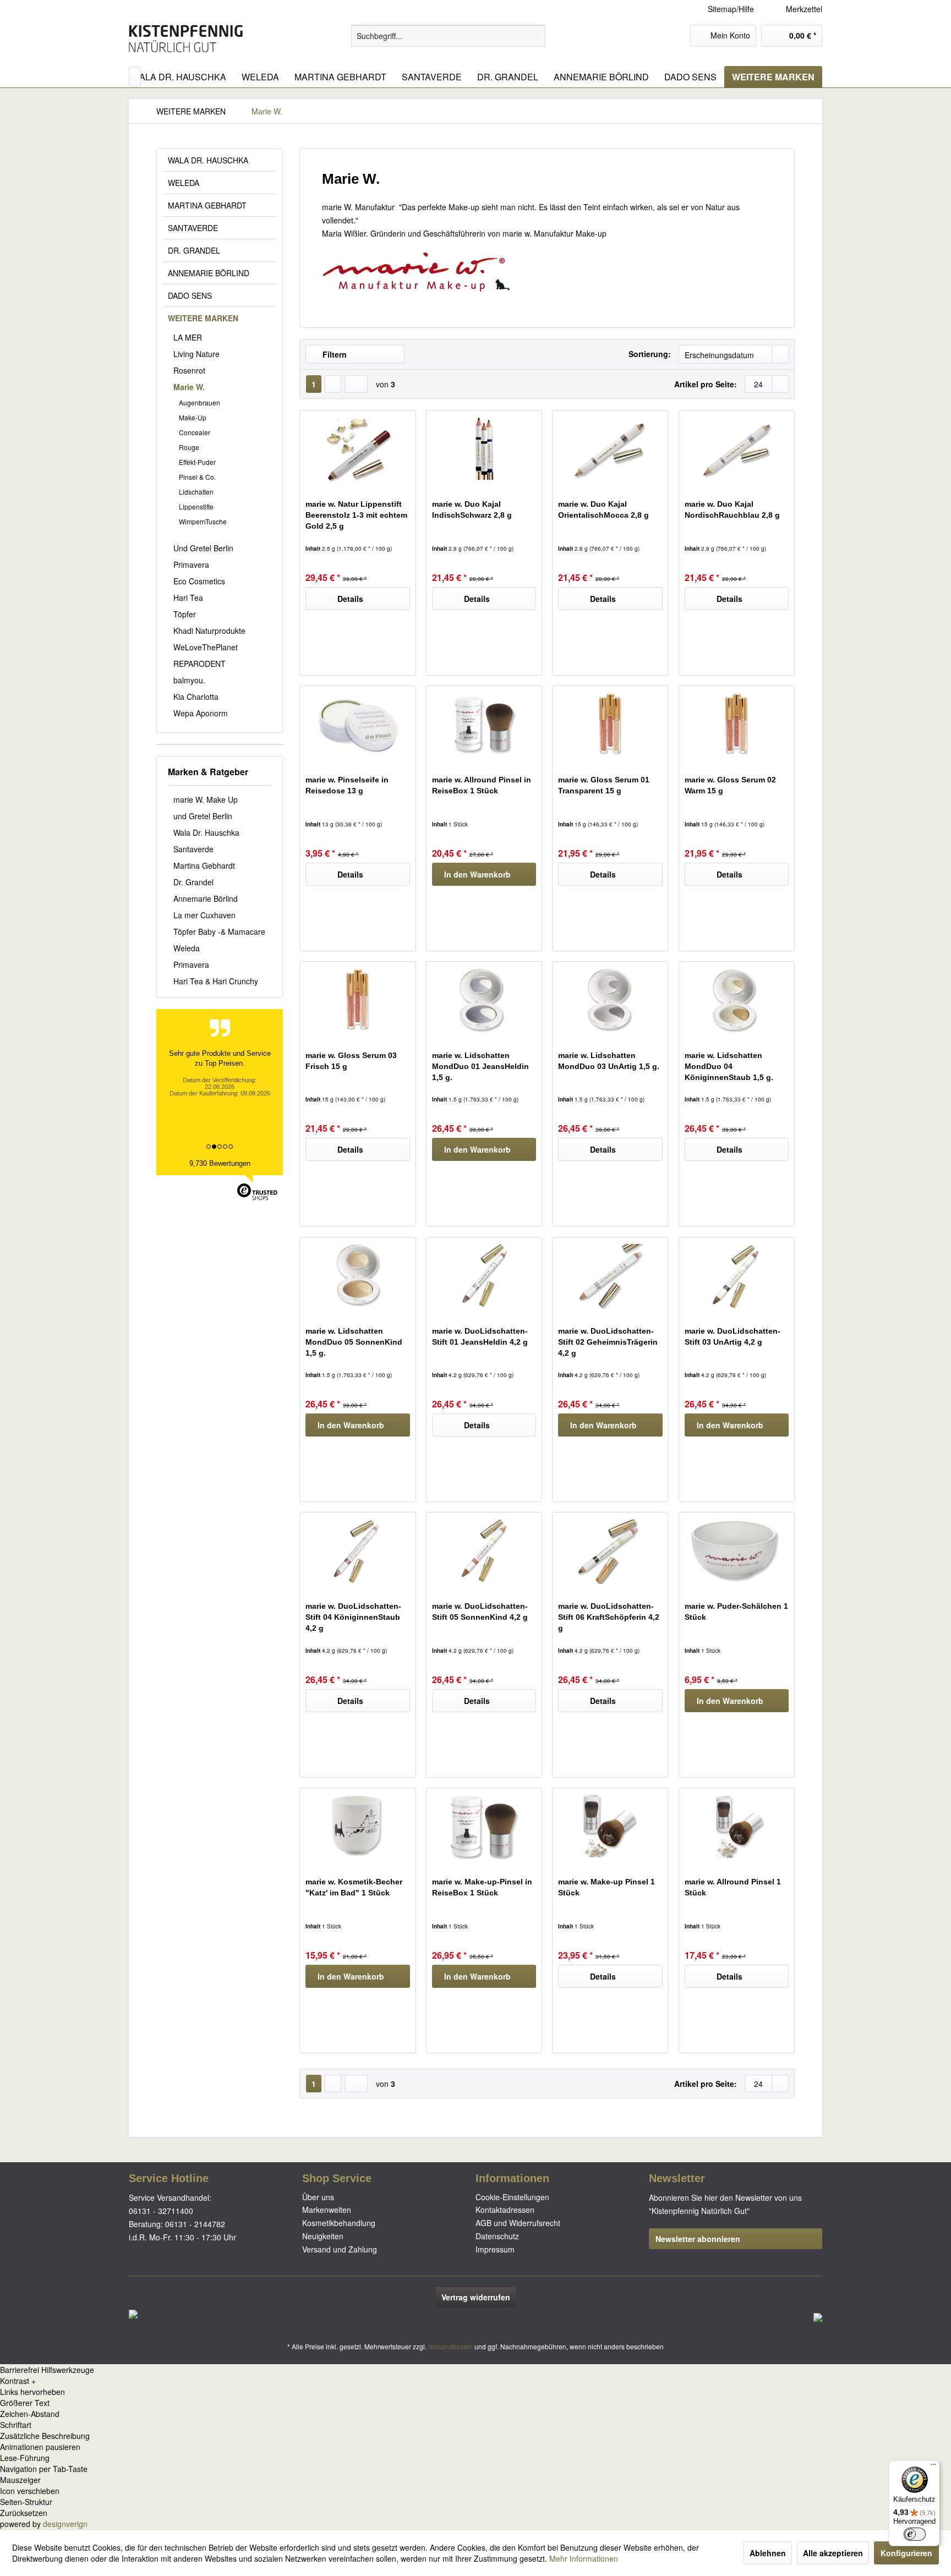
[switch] (915, 2534)
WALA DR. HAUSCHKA (208, 160)
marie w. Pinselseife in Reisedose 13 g (347, 785)
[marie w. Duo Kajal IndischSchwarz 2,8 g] (484, 449)
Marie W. (189, 387)
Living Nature (196, 354)
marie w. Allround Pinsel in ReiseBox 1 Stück (482, 785)
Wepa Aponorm (201, 713)
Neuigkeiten (323, 2236)
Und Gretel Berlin (203, 548)
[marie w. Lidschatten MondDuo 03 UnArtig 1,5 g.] (610, 1000)
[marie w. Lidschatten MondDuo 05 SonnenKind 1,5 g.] (357, 1276)
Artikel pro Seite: (706, 384)
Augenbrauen (200, 402)
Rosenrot (189, 370)
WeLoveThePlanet (206, 647)
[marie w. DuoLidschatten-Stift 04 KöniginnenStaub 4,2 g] (357, 1551)
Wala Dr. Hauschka (206, 832)
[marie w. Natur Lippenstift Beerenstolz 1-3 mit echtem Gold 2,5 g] (357, 449)
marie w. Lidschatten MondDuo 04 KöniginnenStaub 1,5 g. (729, 1066)
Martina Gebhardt (204, 865)
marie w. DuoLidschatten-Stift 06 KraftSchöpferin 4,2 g (609, 1617)
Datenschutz (497, 2236)
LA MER (188, 337)
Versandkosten (450, 2346)
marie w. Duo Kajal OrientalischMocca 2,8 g (603, 509)
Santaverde (193, 849)
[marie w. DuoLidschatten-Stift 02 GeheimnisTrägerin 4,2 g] (610, 1276)
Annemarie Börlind (206, 898)
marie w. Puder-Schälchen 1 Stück (736, 1612)
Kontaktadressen (505, 2210)
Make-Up (193, 417)
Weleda (187, 948)
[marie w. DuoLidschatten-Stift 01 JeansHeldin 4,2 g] (484, 1276)
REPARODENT (200, 664)
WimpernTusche (203, 521)
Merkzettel (803, 9)
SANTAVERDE (193, 228)
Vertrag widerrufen (476, 2297)
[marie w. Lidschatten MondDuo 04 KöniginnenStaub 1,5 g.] (737, 1000)
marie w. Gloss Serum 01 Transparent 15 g (604, 785)
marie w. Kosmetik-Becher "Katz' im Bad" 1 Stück (354, 1887)
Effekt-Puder (197, 462)
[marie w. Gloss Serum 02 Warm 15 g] (737, 725)
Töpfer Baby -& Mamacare (219, 931)
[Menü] (933, 2467)
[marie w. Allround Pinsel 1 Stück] (737, 1827)
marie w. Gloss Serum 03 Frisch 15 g (351, 1061)
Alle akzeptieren (833, 2553)
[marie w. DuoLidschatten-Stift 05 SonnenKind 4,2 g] (484, 1551)
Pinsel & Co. (197, 477)
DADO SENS (190, 295)
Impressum (495, 2249)
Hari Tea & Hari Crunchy (216, 981)
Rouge (189, 447)
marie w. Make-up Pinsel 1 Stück (606, 1887)
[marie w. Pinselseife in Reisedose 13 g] (357, 725)
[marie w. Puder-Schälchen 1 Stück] (737, 1551)
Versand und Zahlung (340, 2249)
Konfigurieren (906, 2553)
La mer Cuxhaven (204, 915)
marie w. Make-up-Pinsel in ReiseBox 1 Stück (482, 1887)
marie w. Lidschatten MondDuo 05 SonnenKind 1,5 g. (354, 1342)
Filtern (334, 354)
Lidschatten (196, 492)
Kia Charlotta (196, 697)
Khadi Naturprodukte (209, 631)
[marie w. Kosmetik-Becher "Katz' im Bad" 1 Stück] (357, 1827)
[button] (475, 2381)
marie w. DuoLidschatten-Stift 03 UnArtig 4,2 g (733, 1336)
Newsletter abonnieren (698, 2239)
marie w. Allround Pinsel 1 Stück (733, 1887)
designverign (65, 2524)
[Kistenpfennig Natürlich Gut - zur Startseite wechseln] (186, 39)
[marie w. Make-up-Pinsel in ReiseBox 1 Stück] (484, 1827)
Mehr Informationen (584, 2558)
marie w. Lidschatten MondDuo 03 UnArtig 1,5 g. (609, 1061)
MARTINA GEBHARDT (207, 205)
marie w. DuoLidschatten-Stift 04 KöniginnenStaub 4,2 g (353, 1617)
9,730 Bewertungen (220, 1163)
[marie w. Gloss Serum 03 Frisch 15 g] (357, 1000)
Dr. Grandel (193, 882)
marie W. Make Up (206, 799)
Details (350, 599)
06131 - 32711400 (161, 2211)
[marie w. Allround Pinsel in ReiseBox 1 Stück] (484, 725)
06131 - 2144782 (195, 2224)
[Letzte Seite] (356, 384)
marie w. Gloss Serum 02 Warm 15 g (730, 785)
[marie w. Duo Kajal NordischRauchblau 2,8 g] (737, 449)
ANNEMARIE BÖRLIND (209, 273)
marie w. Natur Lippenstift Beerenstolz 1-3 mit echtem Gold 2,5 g (356, 515)
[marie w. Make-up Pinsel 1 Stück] (610, 1827)
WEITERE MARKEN (203, 318)
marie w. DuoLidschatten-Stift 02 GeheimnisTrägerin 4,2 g (608, 1342)
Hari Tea (188, 598)
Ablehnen (768, 2553)
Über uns (318, 2197)
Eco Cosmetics (199, 581)
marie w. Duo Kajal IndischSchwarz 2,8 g (472, 509)
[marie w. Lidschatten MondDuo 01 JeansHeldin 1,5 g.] (484, 1000)
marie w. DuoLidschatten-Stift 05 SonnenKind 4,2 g (480, 1612)
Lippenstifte (196, 506)
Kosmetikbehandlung (339, 2223)
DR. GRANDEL (194, 250)
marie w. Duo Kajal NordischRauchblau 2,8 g (732, 509)
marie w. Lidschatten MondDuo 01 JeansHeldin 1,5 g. (480, 1066)
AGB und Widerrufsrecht (518, 2223)
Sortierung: (650, 354)
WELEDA (184, 183)
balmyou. (189, 680)
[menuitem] (796, 9)
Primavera (191, 564)
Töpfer (185, 614)
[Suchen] (535, 36)
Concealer (195, 432)
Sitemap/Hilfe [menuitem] (731, 9)
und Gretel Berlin (203, 816)
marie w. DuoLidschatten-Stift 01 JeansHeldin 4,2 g (480, 1336)
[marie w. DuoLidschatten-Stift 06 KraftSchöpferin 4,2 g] (610, 1551)
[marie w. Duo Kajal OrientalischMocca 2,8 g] (610, 449)
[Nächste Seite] (333, 384)
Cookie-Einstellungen (512, 2197)
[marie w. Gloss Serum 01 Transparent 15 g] (610, 725)
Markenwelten (327, 2210)
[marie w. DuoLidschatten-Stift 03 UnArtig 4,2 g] (737, 1276)
